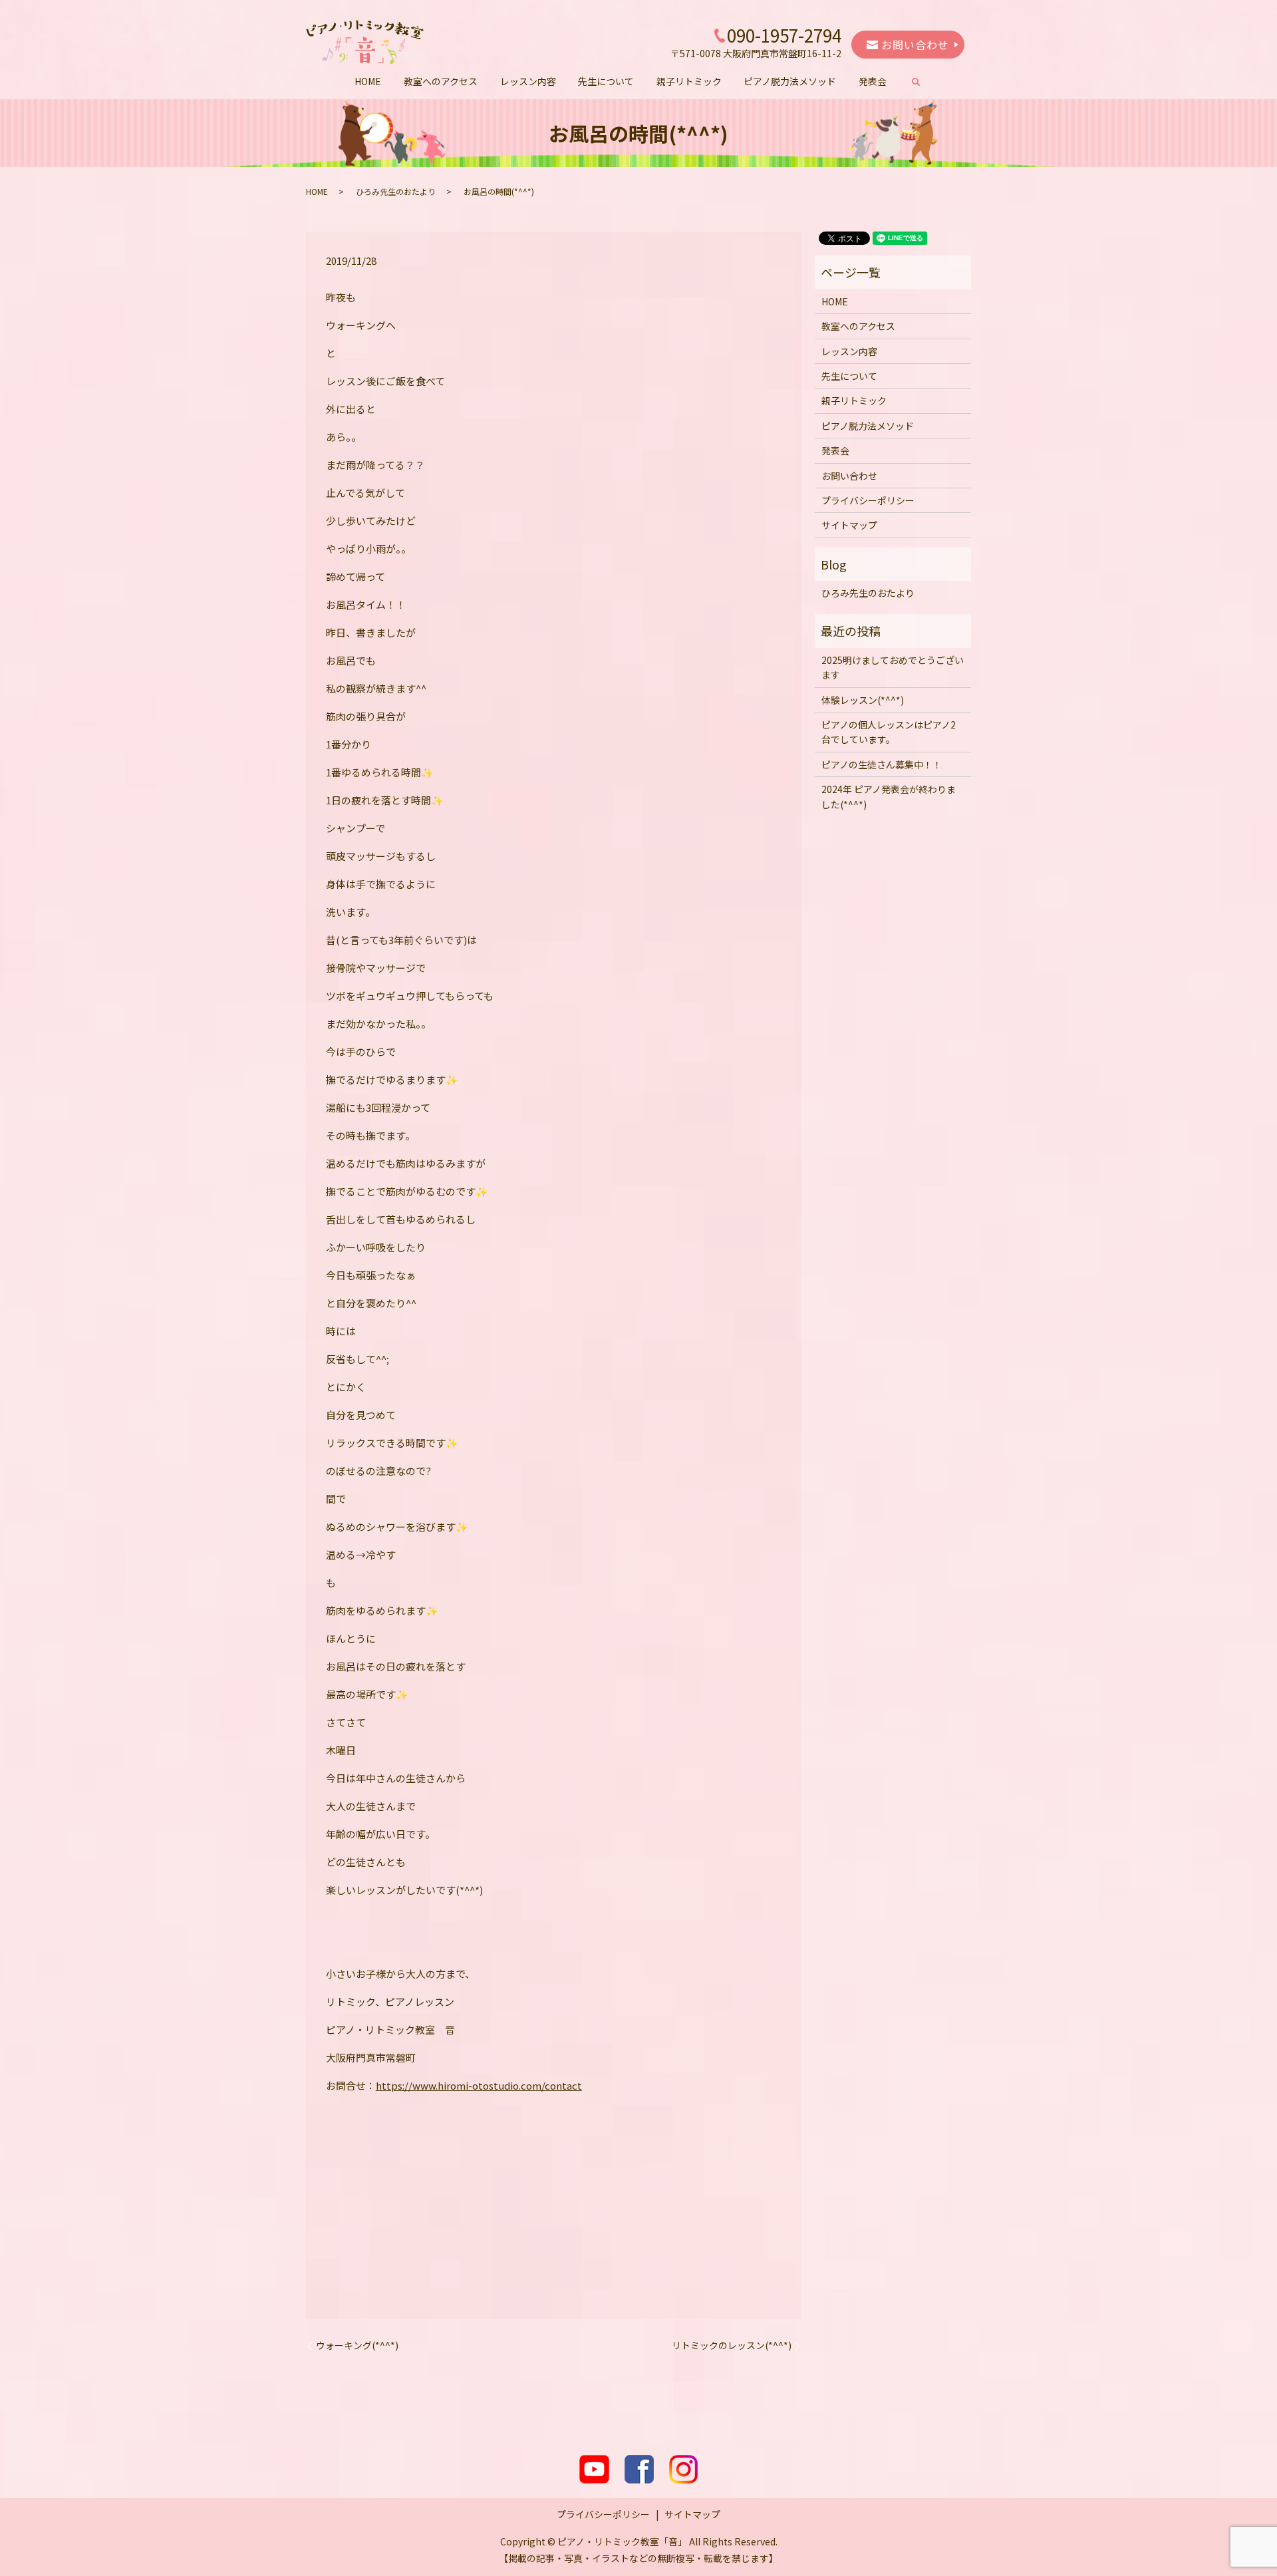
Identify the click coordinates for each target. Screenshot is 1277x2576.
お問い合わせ (914, 45)
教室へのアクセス (441, 81)
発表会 (873, 81)
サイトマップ (849, 525)
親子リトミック (689, 81)
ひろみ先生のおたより (396, 191)
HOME (368, 81)
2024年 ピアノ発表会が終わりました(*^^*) (889, 796)
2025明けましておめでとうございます (893, 667)
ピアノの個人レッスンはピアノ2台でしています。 (889, 732)
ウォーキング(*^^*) (357, 2345)
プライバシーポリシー (868, 500)
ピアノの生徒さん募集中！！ (882, 764)
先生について (606, 81)
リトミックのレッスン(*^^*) (732, 2345)
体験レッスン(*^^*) (863, 700)
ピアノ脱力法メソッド (790, 81)
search (922, 82)
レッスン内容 (528, 81)
